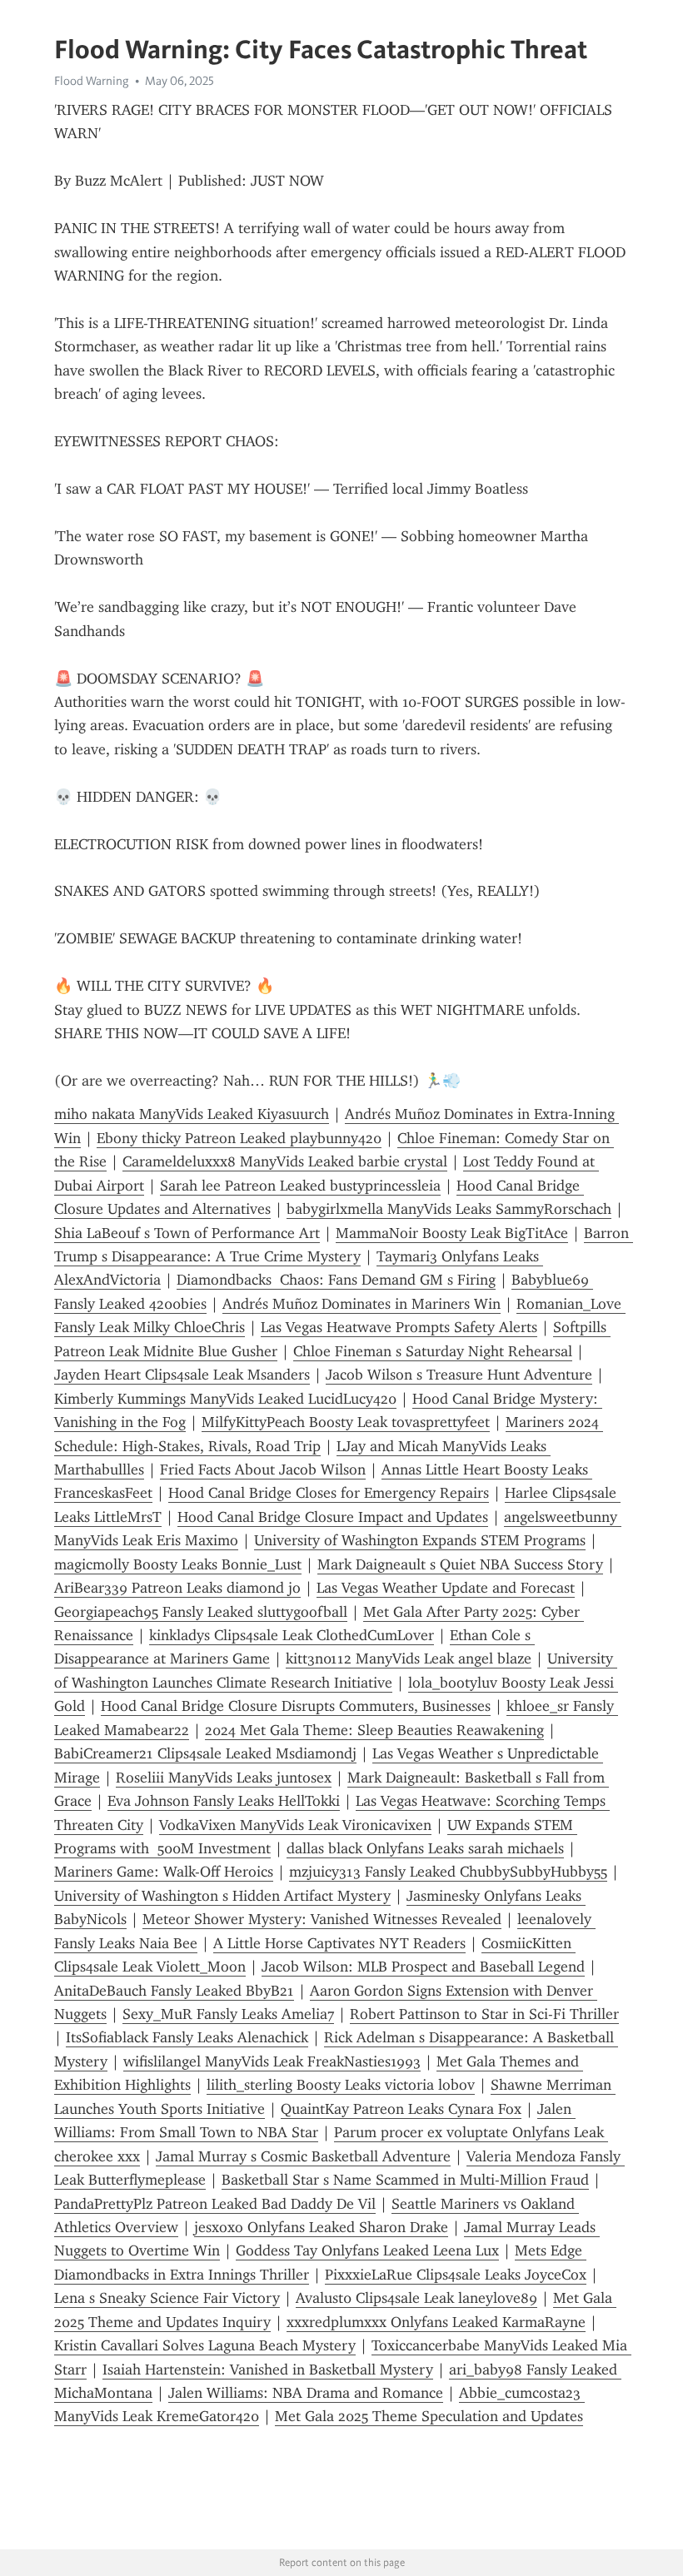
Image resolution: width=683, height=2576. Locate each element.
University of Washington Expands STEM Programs (420, 1540)
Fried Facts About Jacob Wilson (263, 1470)
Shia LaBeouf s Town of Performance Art (187, 1233)
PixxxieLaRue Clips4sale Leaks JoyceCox (456, 2275)
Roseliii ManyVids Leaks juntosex (224, 1778)
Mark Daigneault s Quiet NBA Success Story (460, 1564)
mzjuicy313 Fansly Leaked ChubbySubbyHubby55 (448, 1872)
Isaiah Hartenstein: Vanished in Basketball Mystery (268, 2370)
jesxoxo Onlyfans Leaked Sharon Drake (321, 2227)
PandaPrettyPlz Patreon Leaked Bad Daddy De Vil (215, 2204)
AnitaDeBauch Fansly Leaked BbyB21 (174, 1991)
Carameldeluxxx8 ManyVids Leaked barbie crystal (285, 1161)
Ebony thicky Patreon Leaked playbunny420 (239, 1138)
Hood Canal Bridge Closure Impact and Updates (333, 1517)
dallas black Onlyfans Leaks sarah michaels (425, 1848)
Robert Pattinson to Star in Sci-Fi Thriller (484, 2014)
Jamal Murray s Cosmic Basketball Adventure (303, 2156)
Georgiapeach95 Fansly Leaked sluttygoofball (201, 1612)
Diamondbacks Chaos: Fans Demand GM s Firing (336, 1280)
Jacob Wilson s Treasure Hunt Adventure (459, 1375)
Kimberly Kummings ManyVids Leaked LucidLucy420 (225, 1399)
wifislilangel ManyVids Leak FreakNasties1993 (272, 2061)
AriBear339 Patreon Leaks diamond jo (177, 1588)
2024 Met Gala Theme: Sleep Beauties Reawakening (374, 1730)
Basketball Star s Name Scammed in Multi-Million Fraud (405, 2180)
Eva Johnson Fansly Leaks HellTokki (224, 1801)
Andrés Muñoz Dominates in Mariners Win (361, 1304)
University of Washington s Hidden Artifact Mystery (222, 1896)
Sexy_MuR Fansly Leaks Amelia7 (228, 2014)
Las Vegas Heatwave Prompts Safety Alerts (399, 1327)
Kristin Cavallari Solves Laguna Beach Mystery (205, 2345)
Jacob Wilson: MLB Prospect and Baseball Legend (423, 1967)
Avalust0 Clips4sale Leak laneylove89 (416, 2298)
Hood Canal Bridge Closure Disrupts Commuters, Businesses (296, 1706)
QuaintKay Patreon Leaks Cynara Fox (401, 2109)
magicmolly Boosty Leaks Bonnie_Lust (178, 1564)
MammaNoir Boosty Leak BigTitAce (452, 1233)
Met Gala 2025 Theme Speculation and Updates (429, 2416)
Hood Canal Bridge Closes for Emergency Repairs (329, 1493)
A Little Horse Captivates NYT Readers (339, 1943)
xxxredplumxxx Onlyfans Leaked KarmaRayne (436, 2322)
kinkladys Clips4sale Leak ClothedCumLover (292, 1635)
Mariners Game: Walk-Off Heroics (164, 1872)
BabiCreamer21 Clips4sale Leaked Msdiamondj (205, 1753)
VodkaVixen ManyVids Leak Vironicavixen (295, 1825)
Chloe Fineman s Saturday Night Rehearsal (433, 1351)
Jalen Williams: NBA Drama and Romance (306, 2393)
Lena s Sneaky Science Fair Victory (167, 2298)
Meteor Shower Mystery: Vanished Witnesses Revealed (322, 1919)
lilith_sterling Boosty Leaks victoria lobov (341, 2085)
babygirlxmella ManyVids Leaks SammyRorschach (449, 1209)
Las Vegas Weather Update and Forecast (446, 1588)
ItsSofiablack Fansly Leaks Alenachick (187, 2037)
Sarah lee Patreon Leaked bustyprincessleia (300, 1186)
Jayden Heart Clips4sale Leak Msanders (182, 1375)
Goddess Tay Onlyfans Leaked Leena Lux (367, 2250)
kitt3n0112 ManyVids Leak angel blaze (409, 1658)
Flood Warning (92, 81)
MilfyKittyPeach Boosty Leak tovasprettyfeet (346, 1422)
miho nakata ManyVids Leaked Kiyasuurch (192, 1114)
